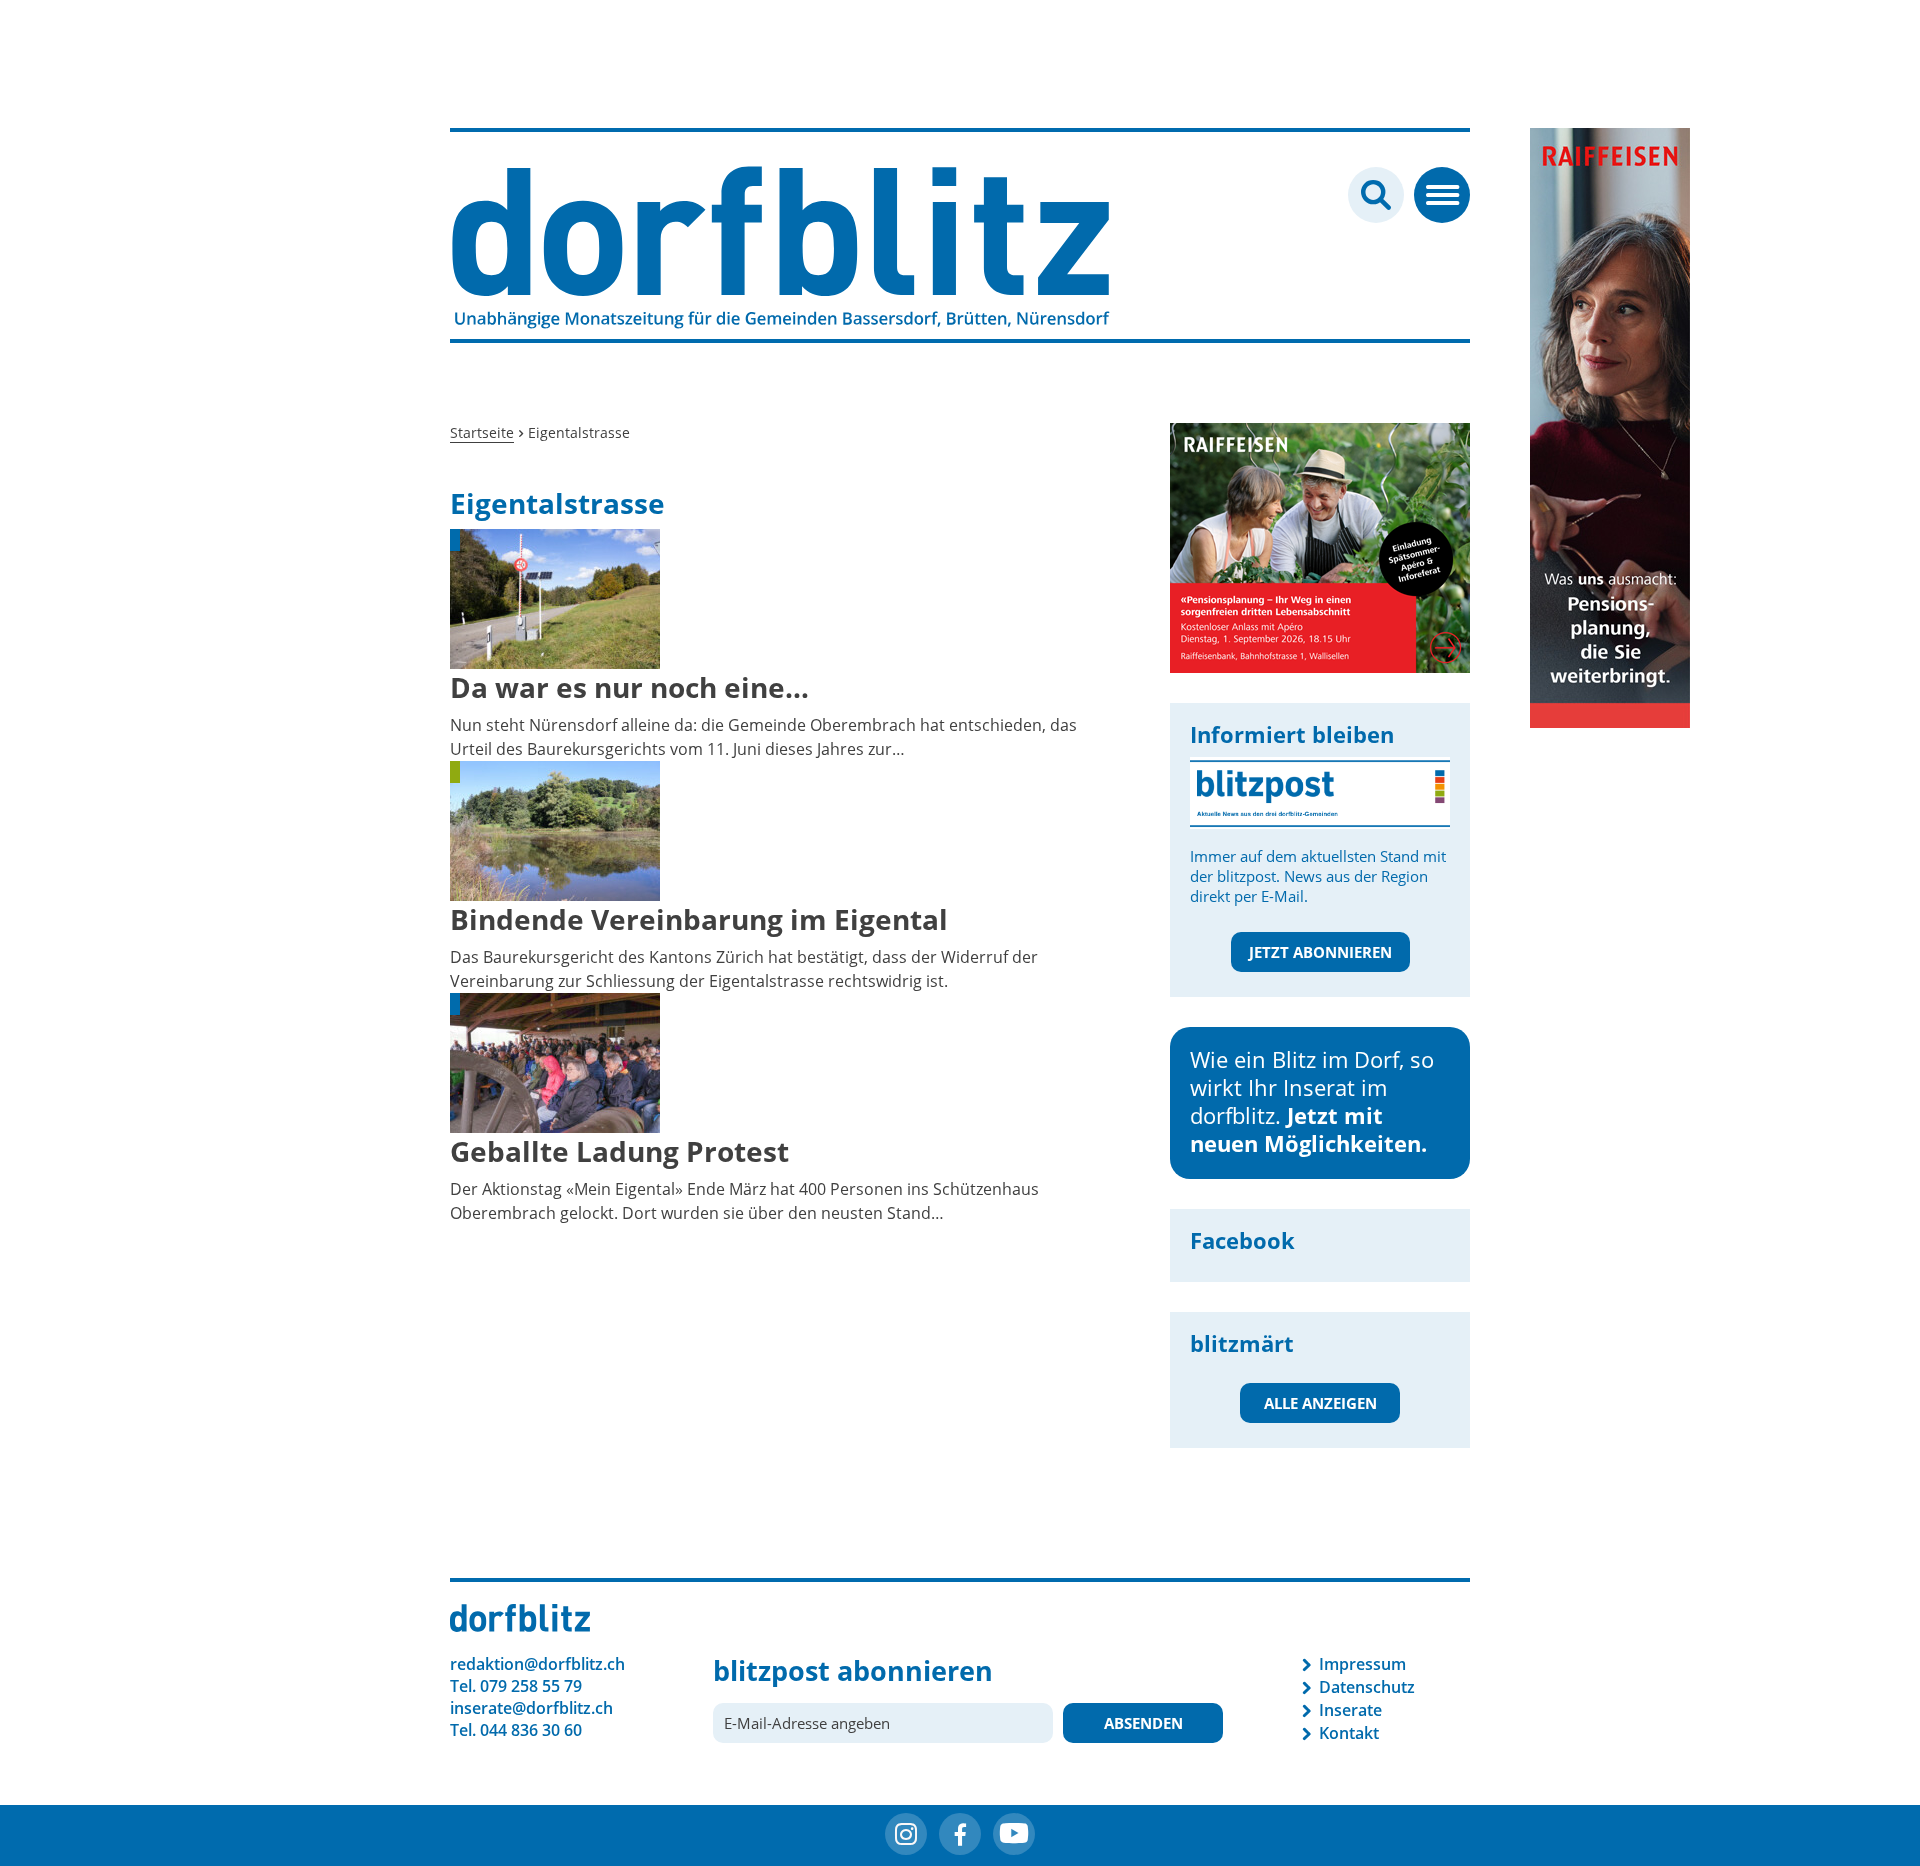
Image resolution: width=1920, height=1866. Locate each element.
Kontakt (1349, 1733)
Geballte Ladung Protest (619, 1151)
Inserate (1350, 1710)
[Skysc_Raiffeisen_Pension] (1610, 426)
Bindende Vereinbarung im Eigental (699, 919)
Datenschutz (1367, 1687)
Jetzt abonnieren (1320, 952)
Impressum (1362, 1664)
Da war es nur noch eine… (629, 687)
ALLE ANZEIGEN (1320, 1403)
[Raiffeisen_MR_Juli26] (1181, 546)
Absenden (1143, 1723)
